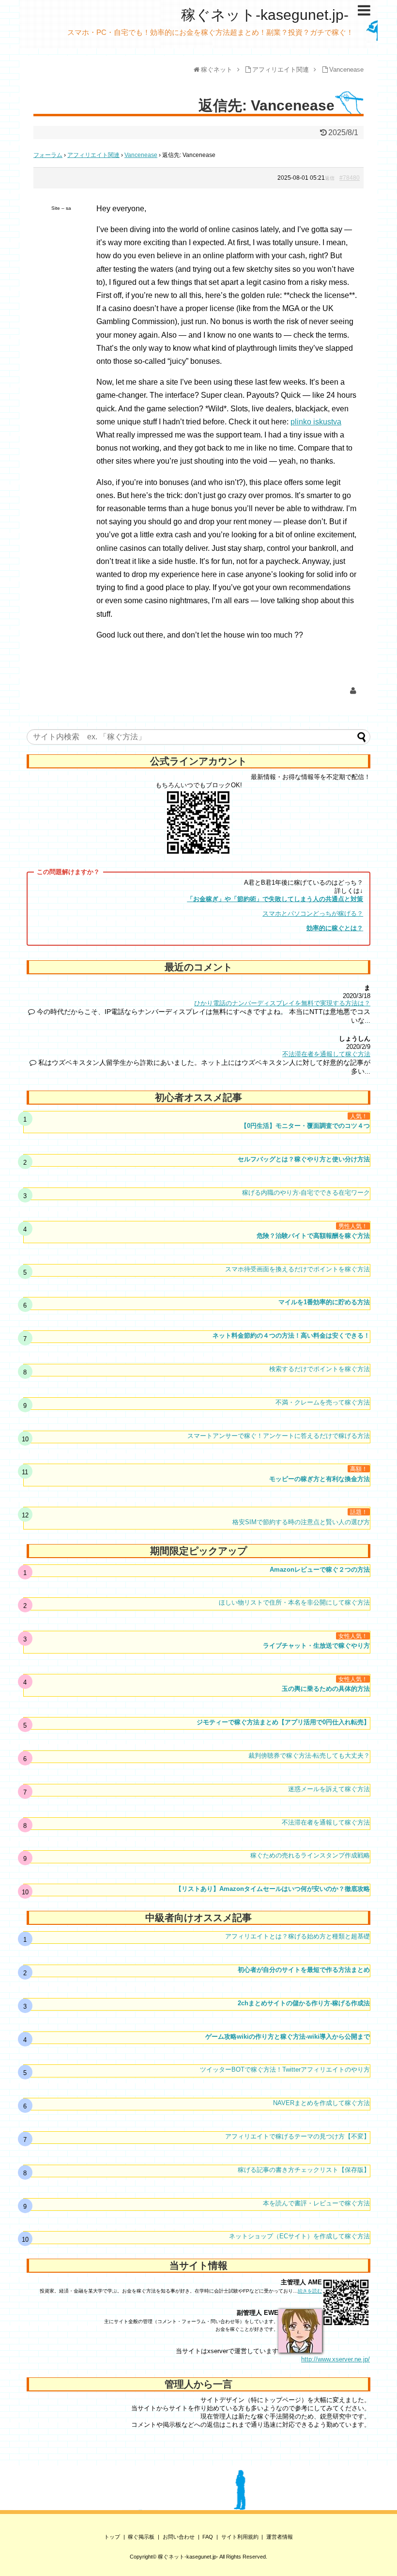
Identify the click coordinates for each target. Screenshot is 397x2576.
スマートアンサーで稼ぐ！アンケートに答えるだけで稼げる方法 (279, 1436)
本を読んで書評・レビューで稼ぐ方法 (316, 2203)
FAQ (208, 2537)
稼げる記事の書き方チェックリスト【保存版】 (304, 2170)
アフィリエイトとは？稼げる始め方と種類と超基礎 (298, 1936)
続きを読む (310, 2291)
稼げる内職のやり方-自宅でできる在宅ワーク (306, 1193)
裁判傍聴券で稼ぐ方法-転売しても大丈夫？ (309, 1756)
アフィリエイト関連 (93, 155)
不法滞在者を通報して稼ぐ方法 (326, 1054)
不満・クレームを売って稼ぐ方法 (323, 1402)
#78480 (350, 178)
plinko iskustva (316, 422)
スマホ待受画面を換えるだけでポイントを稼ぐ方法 (298, 1269)
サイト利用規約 (240, 2537)
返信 (330, 178)
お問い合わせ (179, 2537)
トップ (112, 2537)
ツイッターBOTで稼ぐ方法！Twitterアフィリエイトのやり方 (285, 2069)
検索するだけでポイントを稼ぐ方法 (320, 1369)
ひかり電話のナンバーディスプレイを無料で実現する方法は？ (282, 1003)
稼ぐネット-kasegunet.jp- (265, 15)
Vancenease (141, 155)
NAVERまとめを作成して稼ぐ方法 (321, 2103)
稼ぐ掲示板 (141, 2537)
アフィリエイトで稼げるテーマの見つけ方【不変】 (298, 2136)
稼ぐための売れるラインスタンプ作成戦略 (310, 1855)
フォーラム (48, 155)
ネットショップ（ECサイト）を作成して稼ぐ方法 (299, 2236)
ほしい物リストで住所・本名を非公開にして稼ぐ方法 (294, 1602)
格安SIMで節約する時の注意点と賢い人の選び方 (301, 1522)
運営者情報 (280, 2537)
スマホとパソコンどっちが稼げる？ (313, 913)
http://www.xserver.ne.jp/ (336, 2359)
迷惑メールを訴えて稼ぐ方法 (329, 1789)
